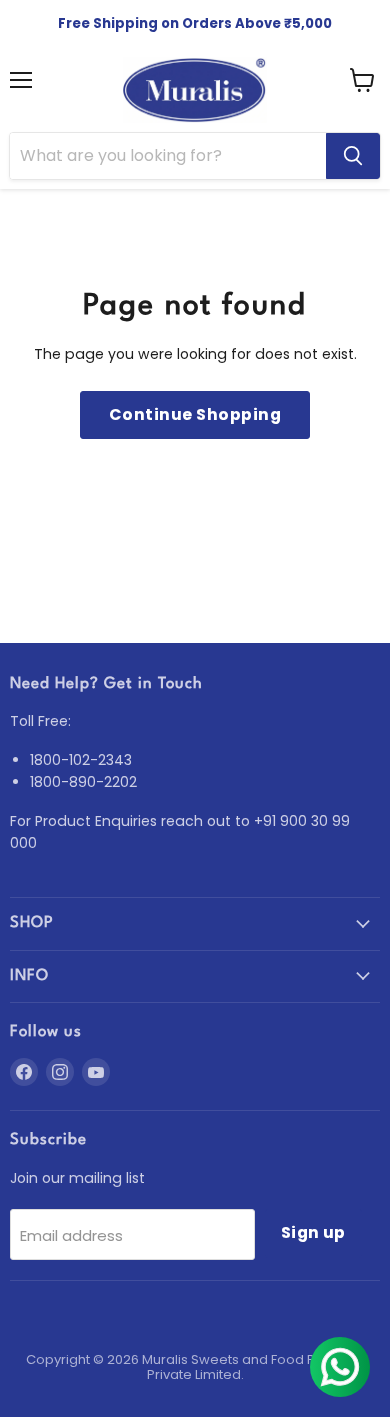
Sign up (313, 1232)
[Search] (353, 156)
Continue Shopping (195, 414)
